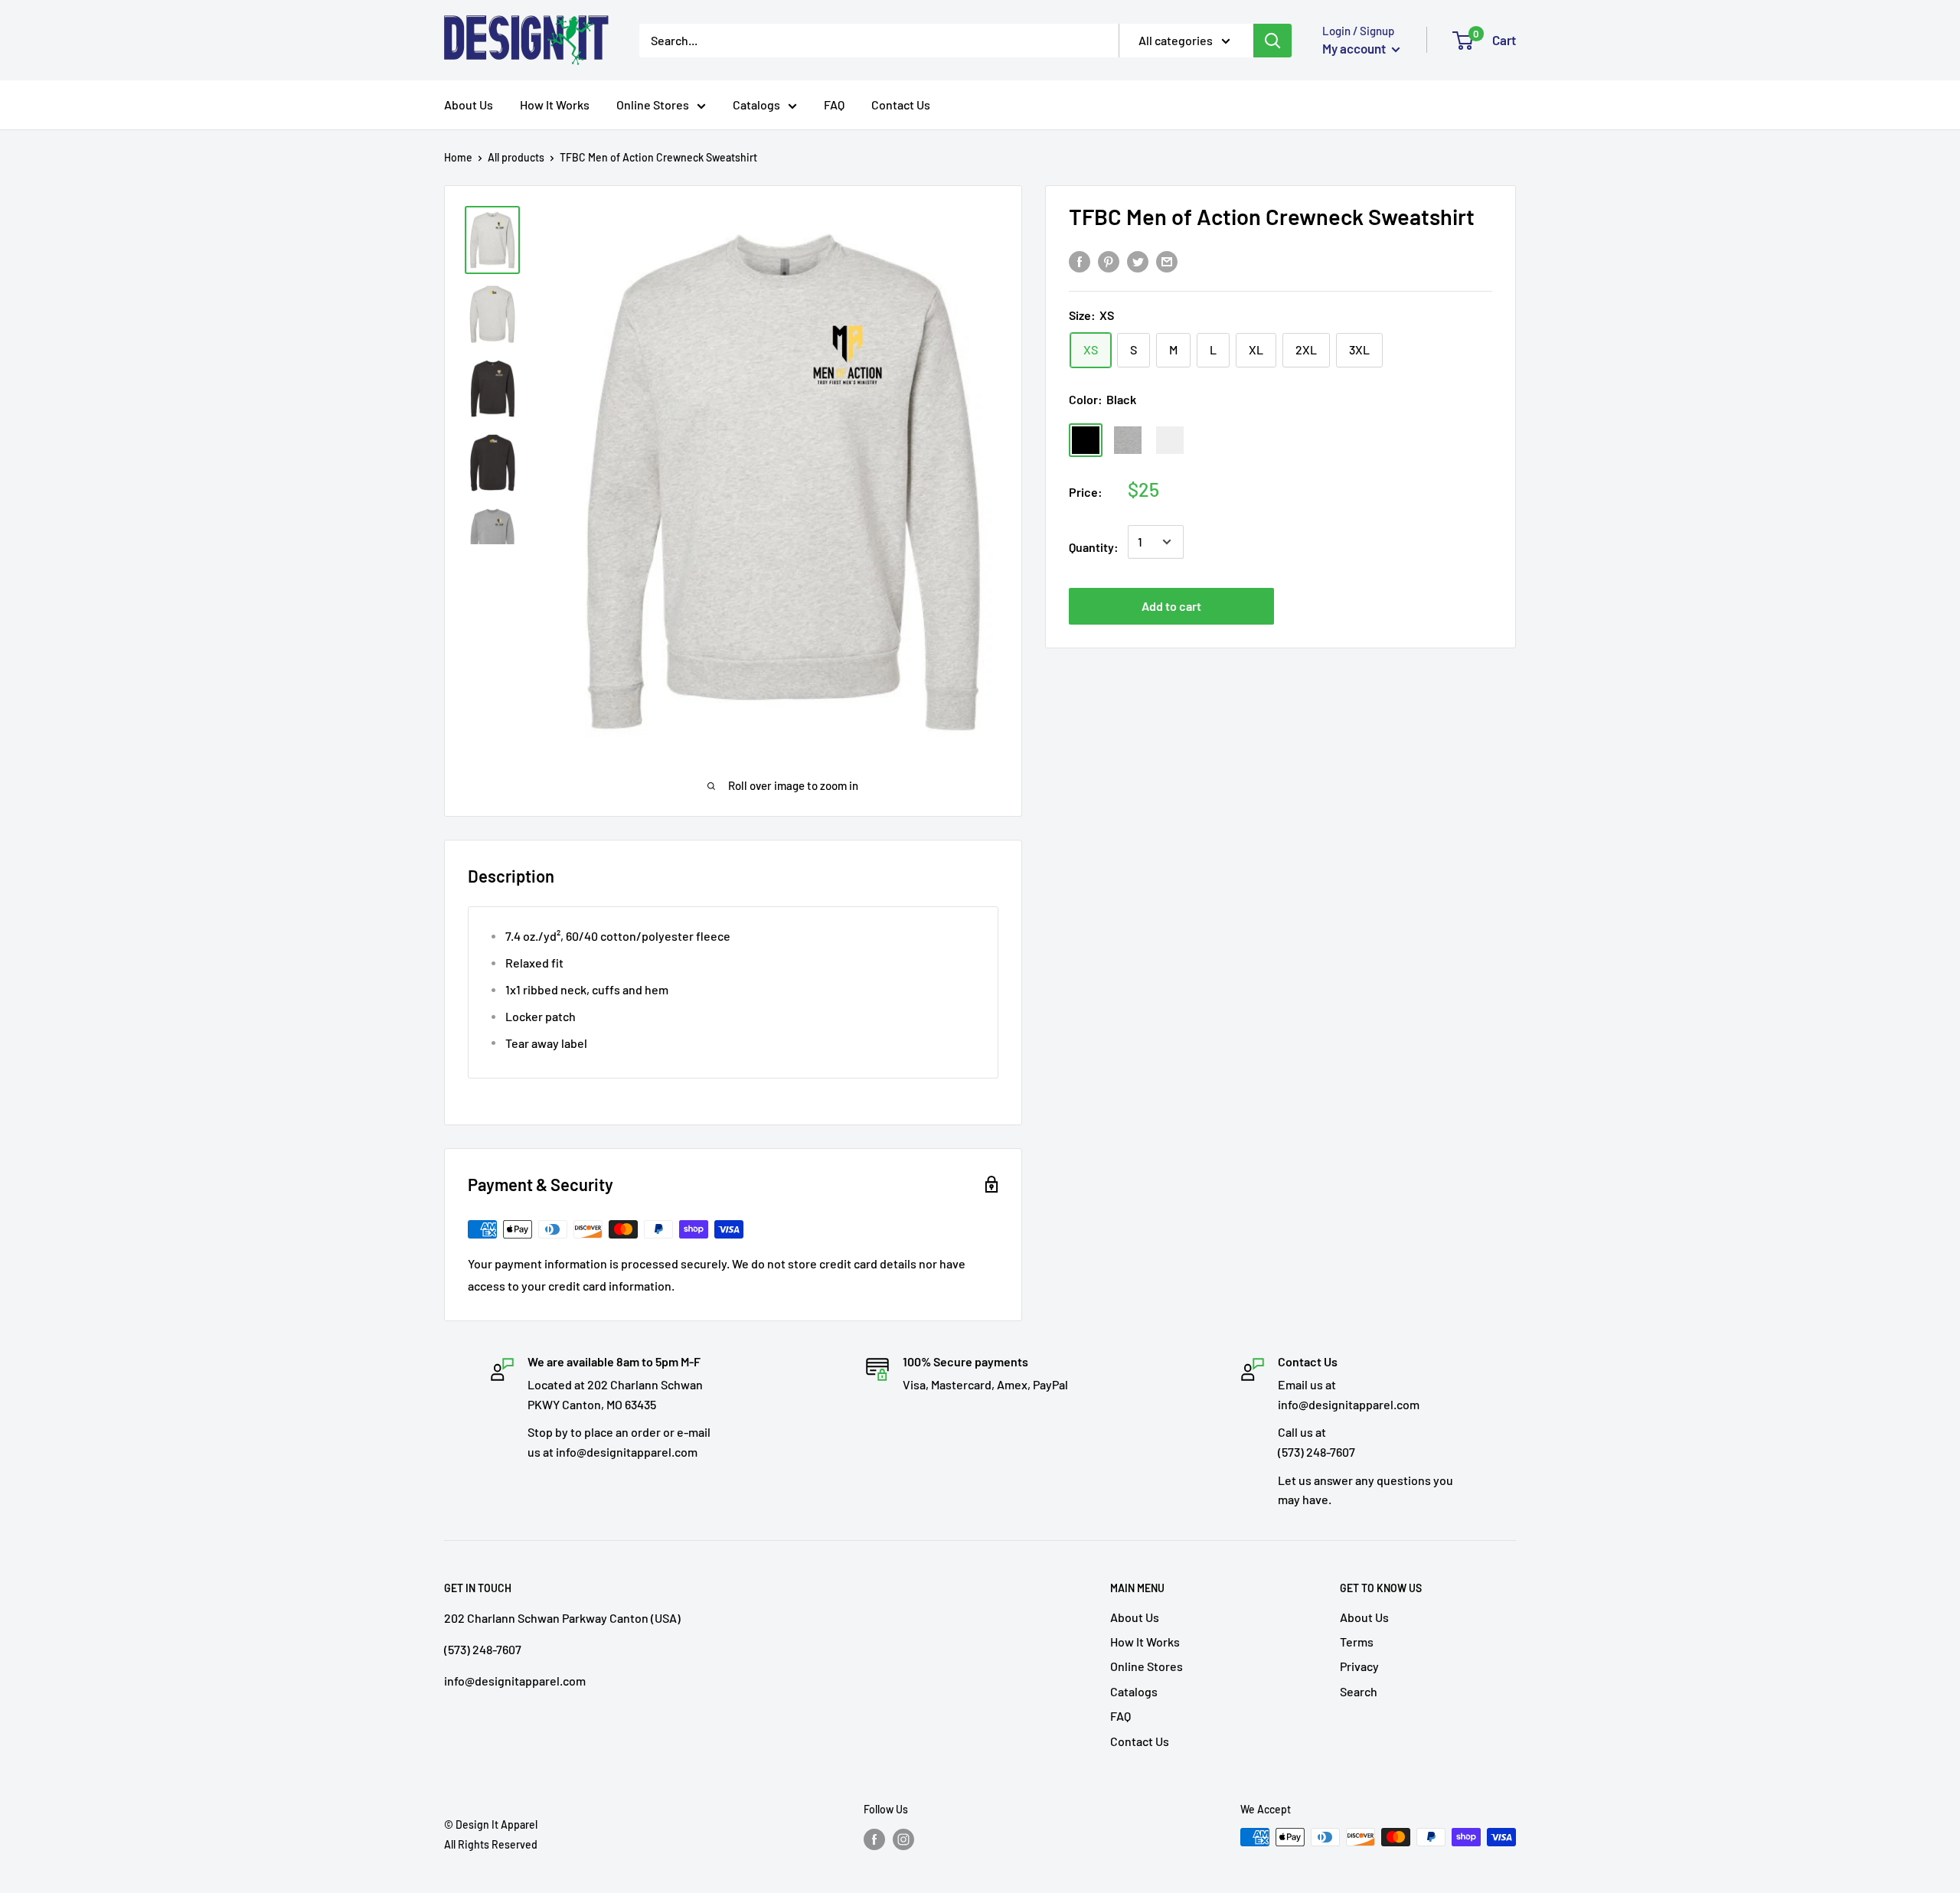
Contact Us (901, 104)
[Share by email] (1167, 261)
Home (458, 157)
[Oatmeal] (1170, 440)
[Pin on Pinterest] (1109, 261)
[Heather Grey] (1128, 440)
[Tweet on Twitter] (1138, 261)
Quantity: (1094, 547)
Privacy (1359, 1666)
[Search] (1272, 41)
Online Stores (653, 104)
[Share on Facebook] (1080, 261)
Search (1359, 1691)
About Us (469, 104)
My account (1355, 48)
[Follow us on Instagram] (903, 1839)
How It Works (555, 104)
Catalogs (756, 104)
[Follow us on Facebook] (874, 1839)
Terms (1357, 1642)
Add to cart (1171, 606)
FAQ (834, 104)
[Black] (1086, 440)
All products (516, 157)
